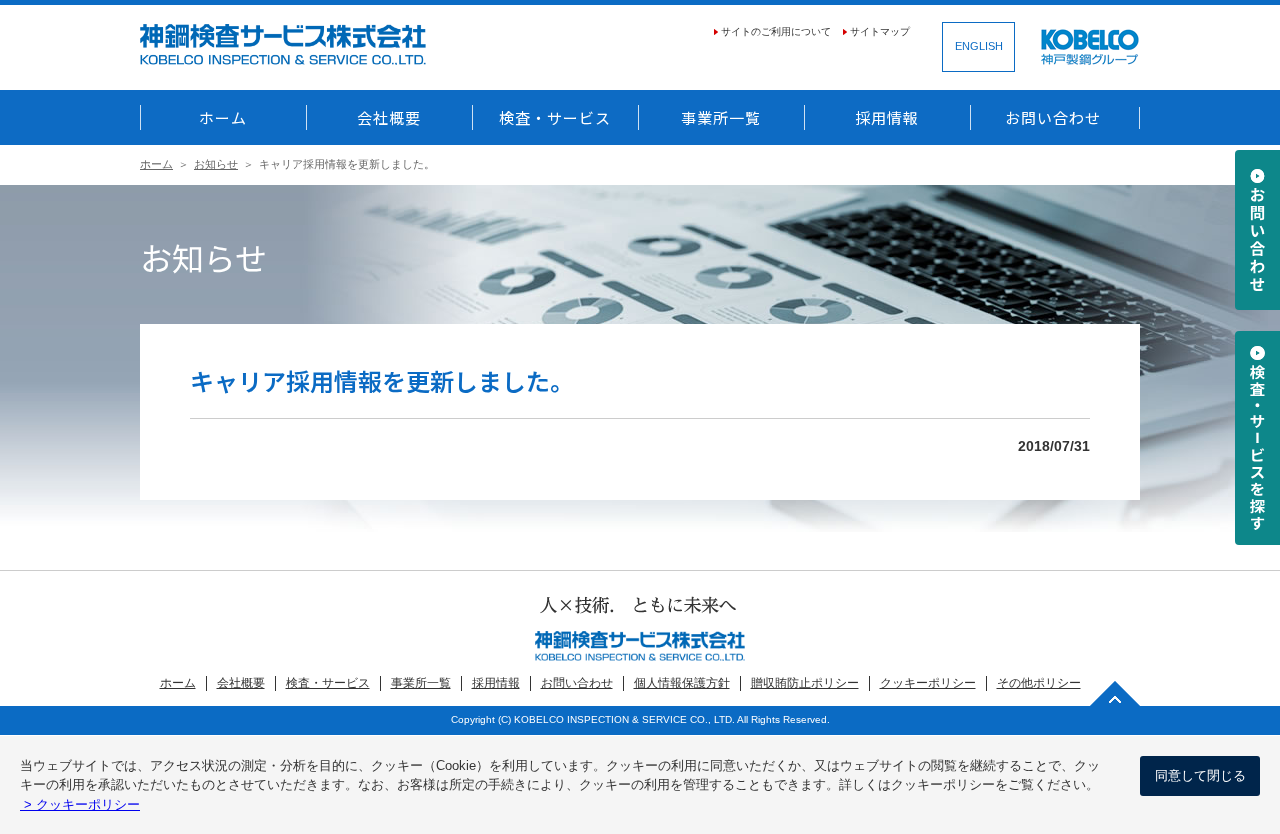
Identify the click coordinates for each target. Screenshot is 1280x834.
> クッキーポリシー (80, 804)
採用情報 (887, 117)
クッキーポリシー (928, 683)
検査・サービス (555, 117)
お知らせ (216, 164)
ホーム (223, 117)
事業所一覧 (721, 117)
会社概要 (389, 117)
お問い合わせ (1053, 117)
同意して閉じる (1200, 775)
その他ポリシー (1039, 683)
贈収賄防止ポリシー (805, 683)
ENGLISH (979, 46)
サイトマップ (880, 31)
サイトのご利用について (776, 31)
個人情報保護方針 (682, 683)
